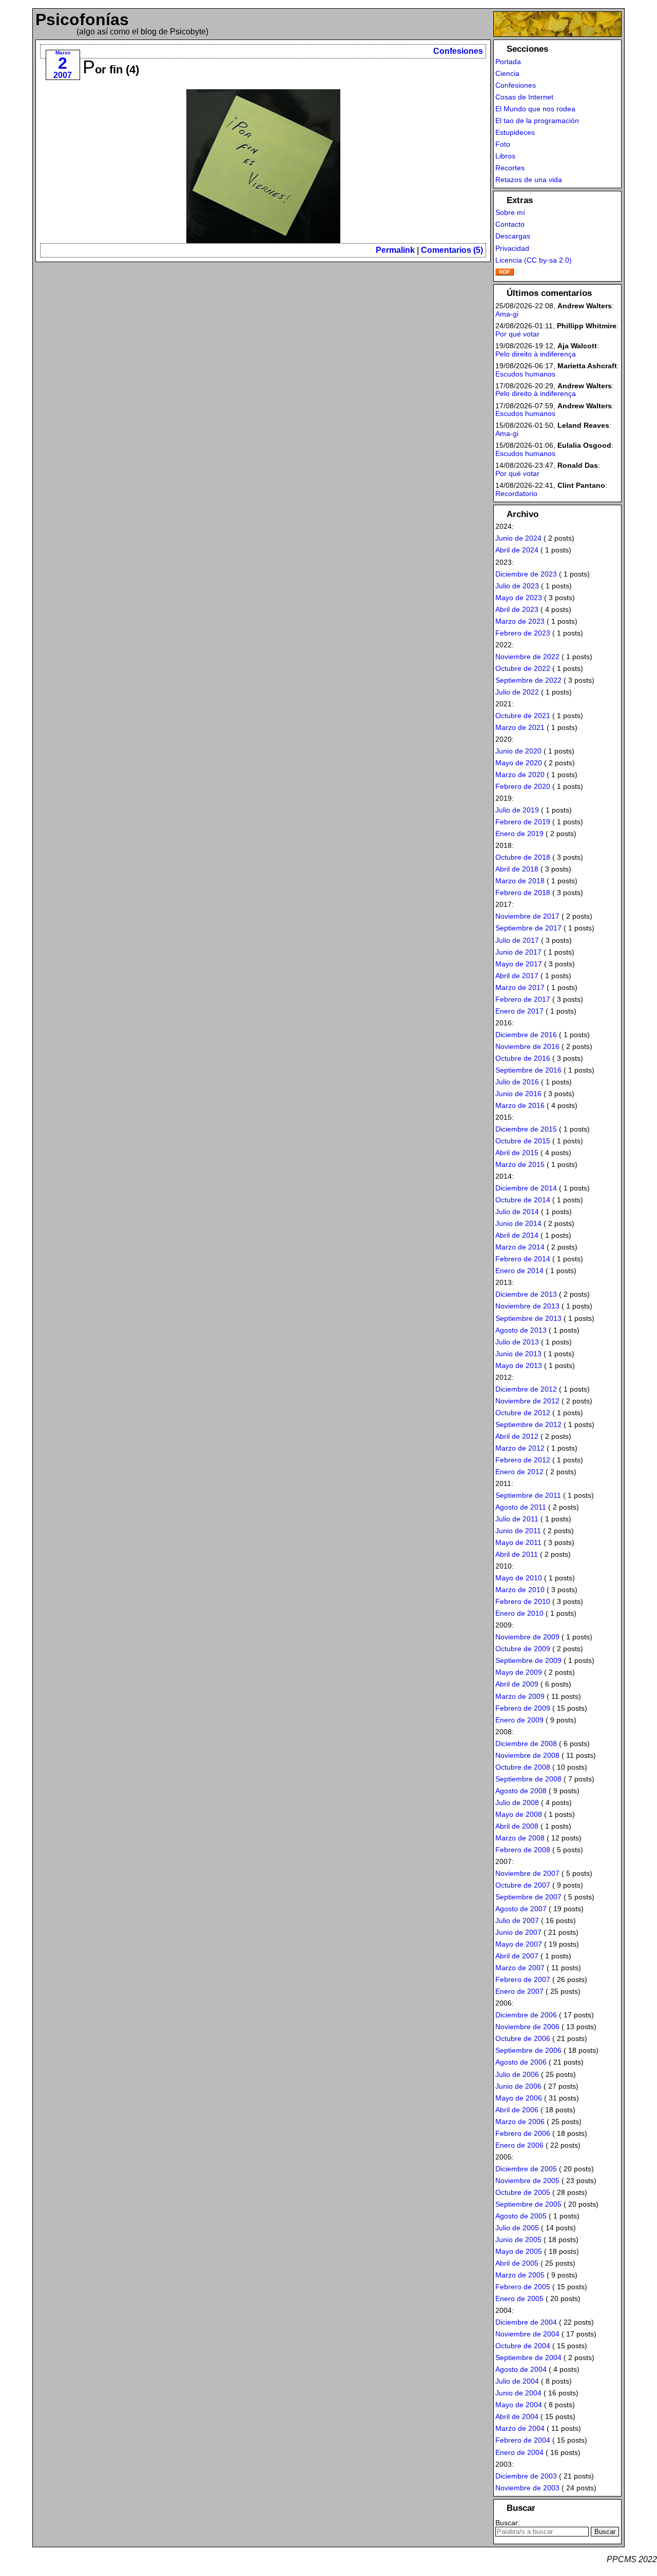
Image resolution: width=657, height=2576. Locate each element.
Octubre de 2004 (523, 2346)
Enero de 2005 (519, 2298)
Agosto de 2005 (521, 2216)
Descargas (513, 236)
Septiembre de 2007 (528, 1897)
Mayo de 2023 (519, 598)
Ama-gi (507, 314)
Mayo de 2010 (519, 1578)
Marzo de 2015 (520, 1164)
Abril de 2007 (517, 1956)
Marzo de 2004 (520, 2428)
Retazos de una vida (529, 180)
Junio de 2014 (518, 1223)
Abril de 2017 (517, 976)
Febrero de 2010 (523, 1601)
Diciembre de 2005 (526, 2169)
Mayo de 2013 (519, 1365)
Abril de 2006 (517, 2110)
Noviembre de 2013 (527, 1306)
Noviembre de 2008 (527, 1755)
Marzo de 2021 (520, 727)
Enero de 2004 (519, 2452)
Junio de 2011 (518, 1531)
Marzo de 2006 (520, 2122)
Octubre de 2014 (523, 1200)
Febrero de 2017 (523, 999)
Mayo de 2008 (519, 1814)
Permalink (395, 250)
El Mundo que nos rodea (535, 109)
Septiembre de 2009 (528, 1660)
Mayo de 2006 (519, 2098)
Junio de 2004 (518, 2393)
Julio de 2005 (517, 2228)
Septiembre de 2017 (528, 928)
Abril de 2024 (517, 550)
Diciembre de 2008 (526, 1743)
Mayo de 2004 (519, 2405)
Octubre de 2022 (523, 668)
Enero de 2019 (519, 834)
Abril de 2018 (517, 869)
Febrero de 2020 (523, 786)
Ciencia (507, 73)
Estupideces (515, 132)
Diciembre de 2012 (526, 1389)
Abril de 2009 (517, 1684)
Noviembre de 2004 (527, 2334)
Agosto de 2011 (521, 1507)
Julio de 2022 (517, 692)
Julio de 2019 (517, 810)
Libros (505, 156)
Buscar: (508, 2523)
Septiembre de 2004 (528, 2357)
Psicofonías (82, 19)
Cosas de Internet (524, 97)
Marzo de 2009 (520, 1696)
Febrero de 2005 (523, 2287)
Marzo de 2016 (520, 1105)
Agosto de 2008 (521, 1791)
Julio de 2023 (517, 586)
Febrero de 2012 (523, 1460)
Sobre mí (510, 212)
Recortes (510, 168)
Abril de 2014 (517, 1235)
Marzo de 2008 (520, 1838)
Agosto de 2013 (521, 1330)
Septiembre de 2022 (528, 680)
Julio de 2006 (517, 2074)
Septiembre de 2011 (528, 1495)
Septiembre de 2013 (528, 1318)
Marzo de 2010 (520, 1590)
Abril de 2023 (517, 609)
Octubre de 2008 (523, 1767)
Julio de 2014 (517, 1212)
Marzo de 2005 (520, 2275)
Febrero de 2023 (523, 633)
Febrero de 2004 (523, 2440)
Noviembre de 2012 (527, 1401)
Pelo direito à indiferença (536, 354)
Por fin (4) (111, 70)
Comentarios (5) (452, 250)
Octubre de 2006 (523, 2038)
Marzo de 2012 (520, 1448)
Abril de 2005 (517, 2263)
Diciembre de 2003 (526, 2476)
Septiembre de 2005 (528, 2204)
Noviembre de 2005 (527, 2181)
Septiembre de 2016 (528, 1070)
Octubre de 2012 (523, 1413)
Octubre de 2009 (523, 1649)
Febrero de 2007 (523, 1979)
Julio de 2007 (517, 1920)
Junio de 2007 (518, 1932)
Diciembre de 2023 (526, 574)
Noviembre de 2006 (527, 2027)
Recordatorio (516, 493)
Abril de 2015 (517, 1153)
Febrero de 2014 (523, 1259)
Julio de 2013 (517, 1342)
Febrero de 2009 (523, 1708)
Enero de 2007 (519, 1991)
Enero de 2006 (519, 2145)
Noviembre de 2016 (527, 1046)
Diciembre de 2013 (526, 1294)
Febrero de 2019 (523, 822)
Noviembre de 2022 (527, 657)
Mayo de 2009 (519, 1672)
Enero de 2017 (519, 1011)
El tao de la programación (537, 121)
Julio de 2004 (517, 2381)
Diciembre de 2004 (526, 2322)
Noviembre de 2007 (527, 1873)
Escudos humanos (525, 374)
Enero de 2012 (519, 1472)
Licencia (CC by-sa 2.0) (534, 260)
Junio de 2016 (518, 1094)
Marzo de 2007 (520, 1968)
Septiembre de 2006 (528, 2050)
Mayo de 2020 (519, 763)
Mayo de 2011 (518, 1542)
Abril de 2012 (517, 1436)
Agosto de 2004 (521, 2369)
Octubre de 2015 (523, 1141)
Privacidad (512, 248)
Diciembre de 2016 (526, 1035)
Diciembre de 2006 (526, 2015)
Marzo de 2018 (520, 881)
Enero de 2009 (519, 1720)
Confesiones (458, 51)
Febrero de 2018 (523, 893)
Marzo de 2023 (520, 621)
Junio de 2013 (518, 1354)
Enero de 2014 (519, 1271)
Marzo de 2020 (520, 775)
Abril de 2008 (517, 1826)
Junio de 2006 (518, 2086)
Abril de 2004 (517, 2416)
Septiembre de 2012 (528, 1424)
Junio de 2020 (518, 751)
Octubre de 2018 (523, 857)
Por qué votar (517, 334)
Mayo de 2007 (519, 1944)
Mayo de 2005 (519, 2251)
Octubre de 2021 (523, 716)
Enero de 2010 (519, 1613)
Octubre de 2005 (523, 2192)
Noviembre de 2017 (527, 916)
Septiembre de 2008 (528, 1779)
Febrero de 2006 (523, 2133)
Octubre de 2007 (523, 1885)
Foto (503, 144)
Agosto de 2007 (521, 1909)
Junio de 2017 (518, 952)
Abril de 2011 (517, 1554)
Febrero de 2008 (523, 1850)
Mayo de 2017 (519, 964)
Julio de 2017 (517, 940)
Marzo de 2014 (520, 1247)
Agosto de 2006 (521, 2062)
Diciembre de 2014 (526, 1188)
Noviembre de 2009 (527, 1637)
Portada (508, 62)
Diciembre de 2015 (526, 1129)
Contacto (510, 224)
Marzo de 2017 (520, 987)
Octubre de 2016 (523, 1058)
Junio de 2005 (518, 2240)
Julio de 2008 (517, 1802)
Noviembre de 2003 (527, 2488)
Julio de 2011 (517, 1519)
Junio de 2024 (518, 538)
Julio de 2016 (517, 1082)
